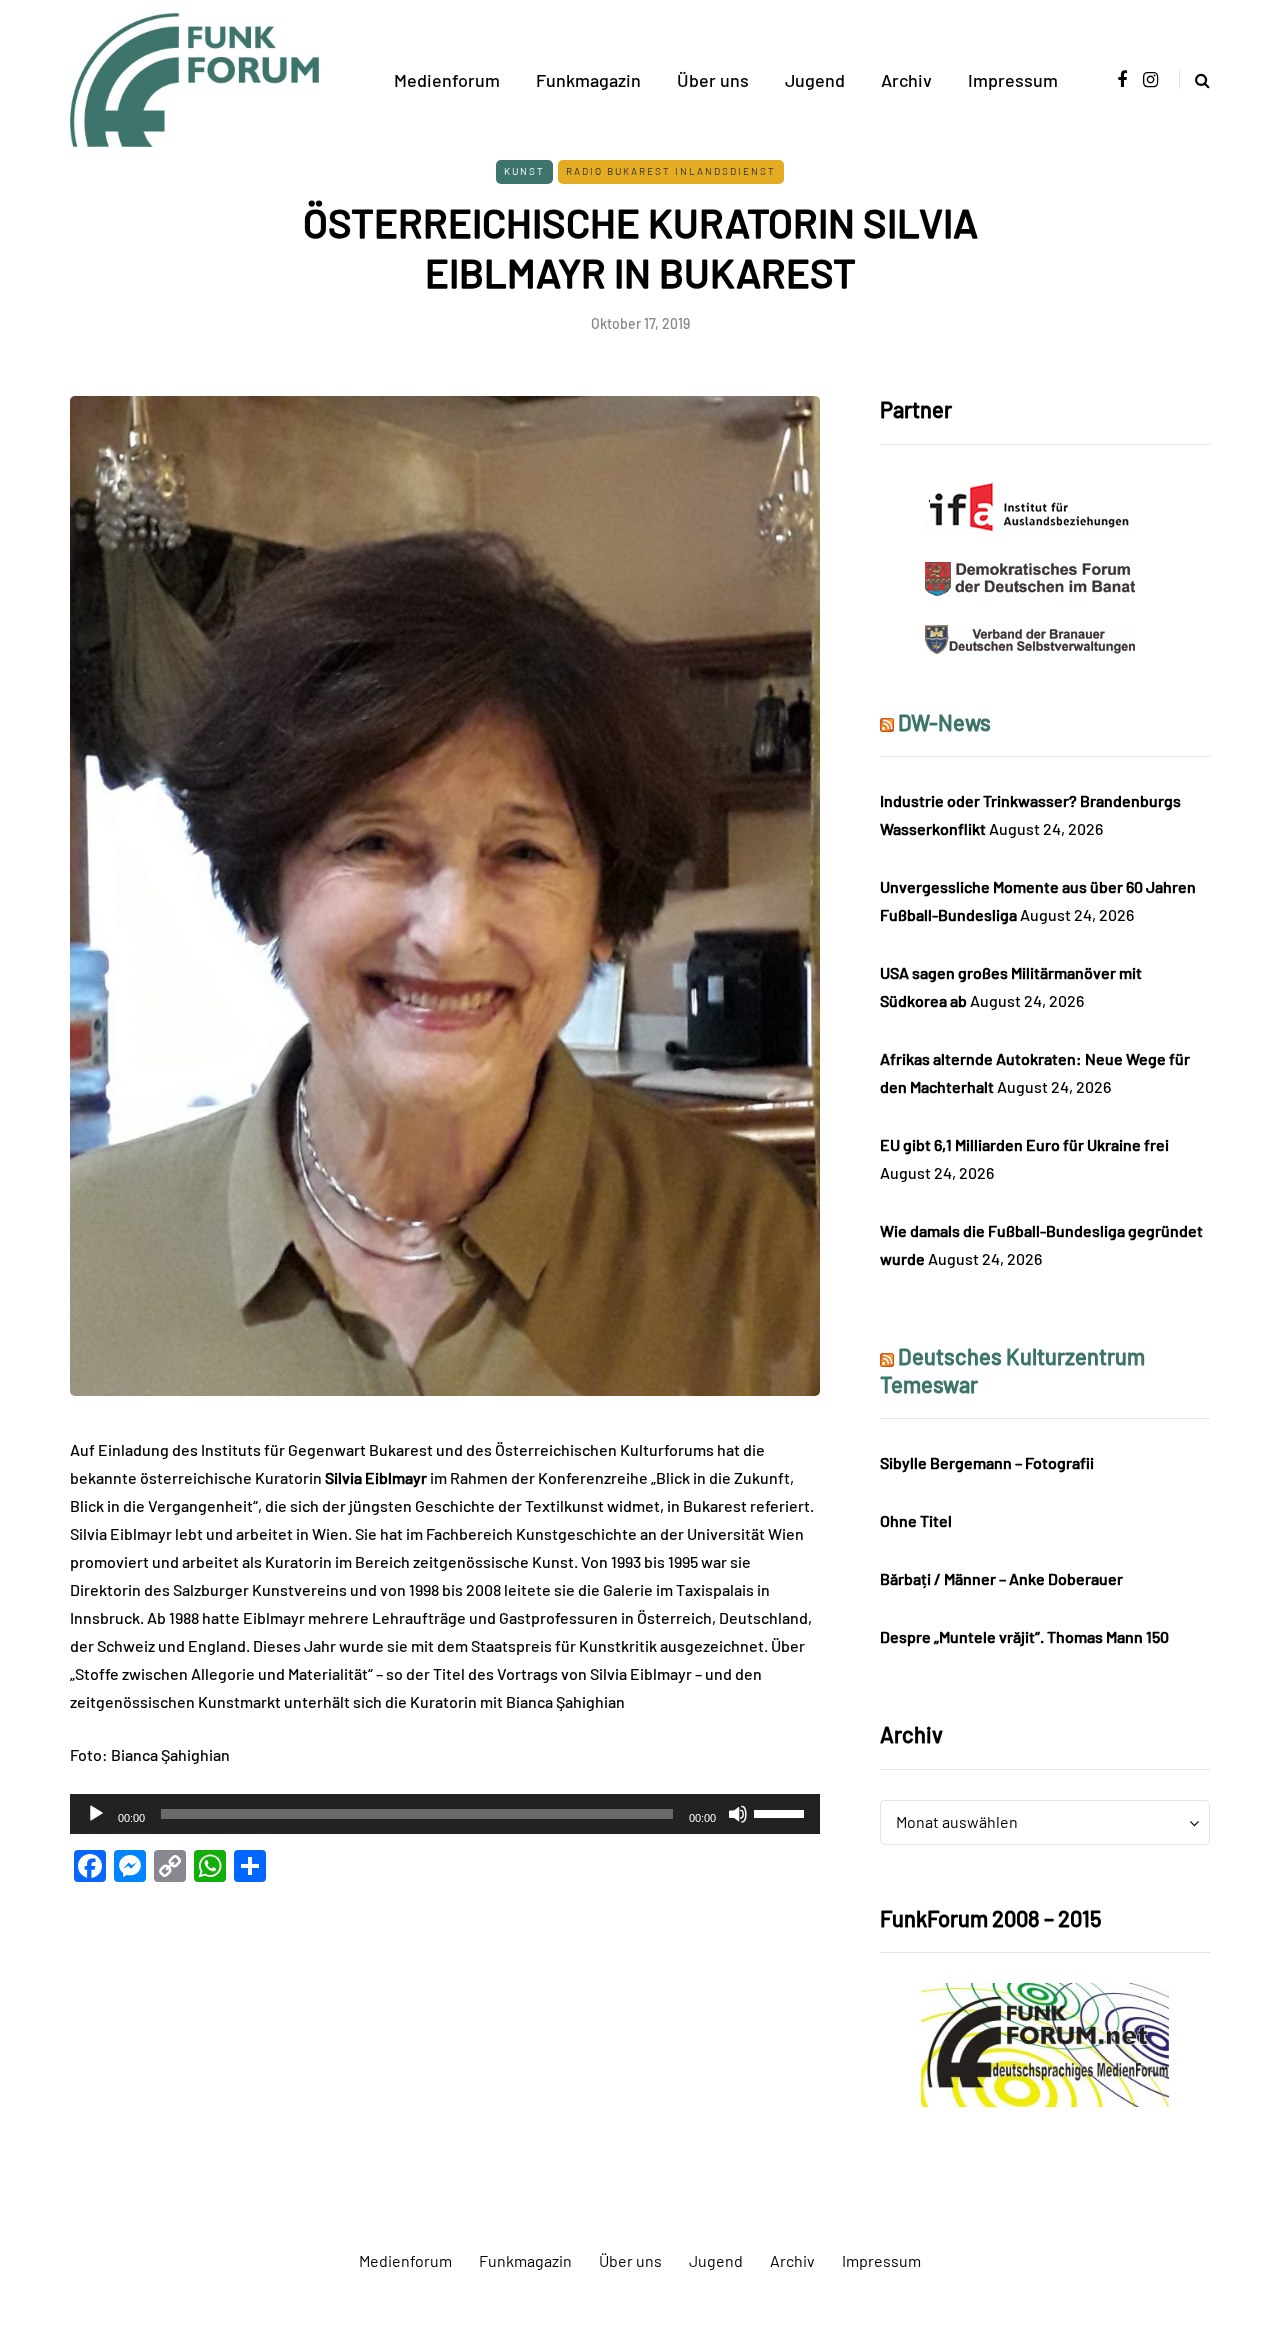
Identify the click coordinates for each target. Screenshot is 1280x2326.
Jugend (815, 80)
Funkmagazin (588, 80)
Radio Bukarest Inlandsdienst (671, 171)
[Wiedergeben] (96, 1814)
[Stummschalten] (738, 1814)
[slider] (782, 1812)
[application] (445, 1814)
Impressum (1013, 80)
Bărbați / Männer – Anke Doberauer (1001, 1578)
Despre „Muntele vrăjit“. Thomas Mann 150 (1024, 1636)
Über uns (713, 80)
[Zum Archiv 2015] (1045, 2042)
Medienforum (447, 80)
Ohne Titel (916, 1520)
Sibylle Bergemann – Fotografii (987, 1462)
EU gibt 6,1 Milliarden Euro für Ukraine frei (1024, 1144)
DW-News (944, 722)
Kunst (524, 171)
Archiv (906, 80)
